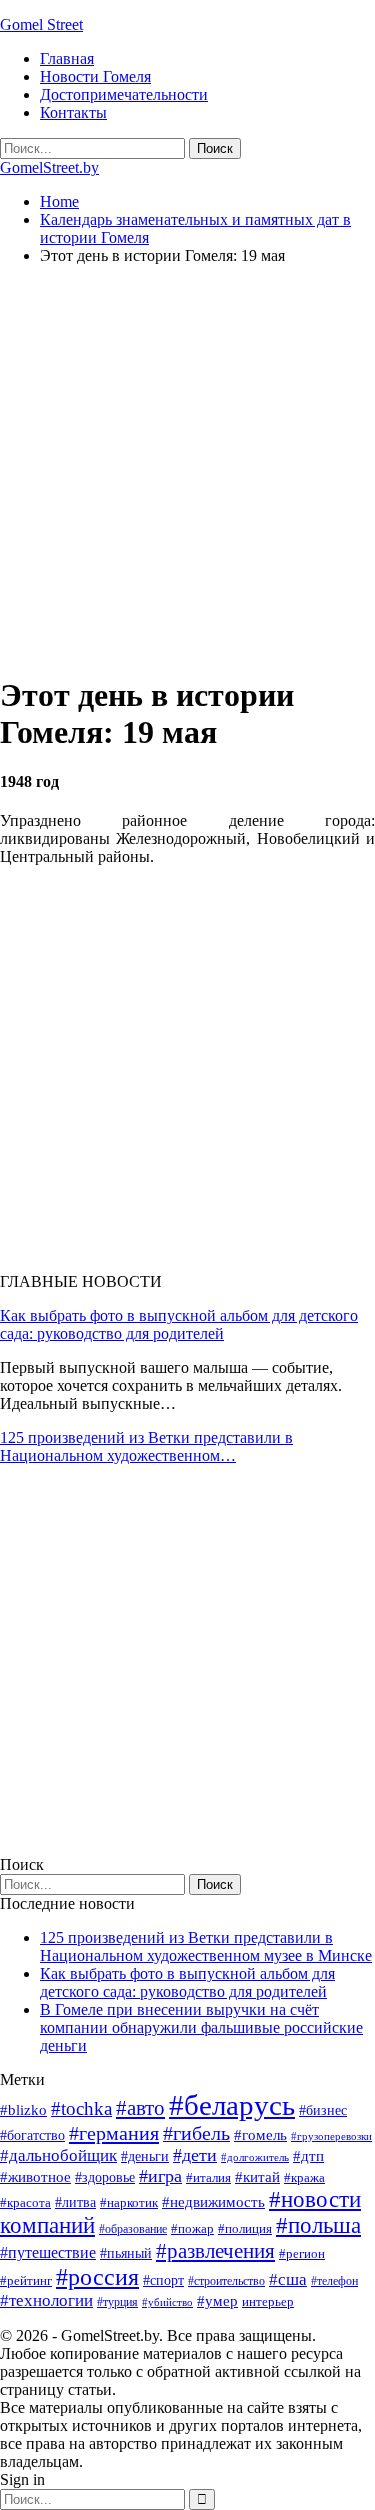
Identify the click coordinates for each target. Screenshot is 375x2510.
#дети (195, 2155)
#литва (75, 2202)
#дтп (308, 2156)
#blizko (23, 2110)
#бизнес (323, 2110)
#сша (288, 2279)
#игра (160, 2176)
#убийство (167, 2302)
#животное (35, 2176)
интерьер (268, 2302)
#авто (140, 2108)
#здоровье (105, 2177)
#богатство (32, 2135)
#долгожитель (255, 2157)
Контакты (73, 112)
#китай (257, 2177)
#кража (304, 2177)
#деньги (145, 2156)
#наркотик (129, 2202)
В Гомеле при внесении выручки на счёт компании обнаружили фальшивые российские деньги (201, 2027)
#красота (25, 2202)
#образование (133, 2229)
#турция (117, 2302)
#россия (97, 2277)
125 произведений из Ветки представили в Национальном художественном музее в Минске (206, 1946)
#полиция (245, 2228)
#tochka (81, 2108)
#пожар (192, 2228)
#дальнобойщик (58, 2155)
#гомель (260, 2135)
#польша (318, 2225)
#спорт (163, 2280)
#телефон (334, 2281)
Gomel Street (41, 24)
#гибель (196, 2133)
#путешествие (48, 2252)
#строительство (226, 2281)
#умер (217, 2300)
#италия (208, 2177)
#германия (114, 2133)
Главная (67, 58)
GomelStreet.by (49, 167)
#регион (302, 2253)
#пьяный (126, 2253)
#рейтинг (26, 2280)
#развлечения (215, 2251)
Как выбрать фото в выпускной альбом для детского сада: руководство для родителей (179, 1324)
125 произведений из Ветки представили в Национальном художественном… (146, 1446)
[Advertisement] (187, 468)
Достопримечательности (124, 94)
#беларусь (232, 2105)
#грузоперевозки (331, 2136)
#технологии (46, 2300)
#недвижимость (213, 2202)
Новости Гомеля (95, 76)
